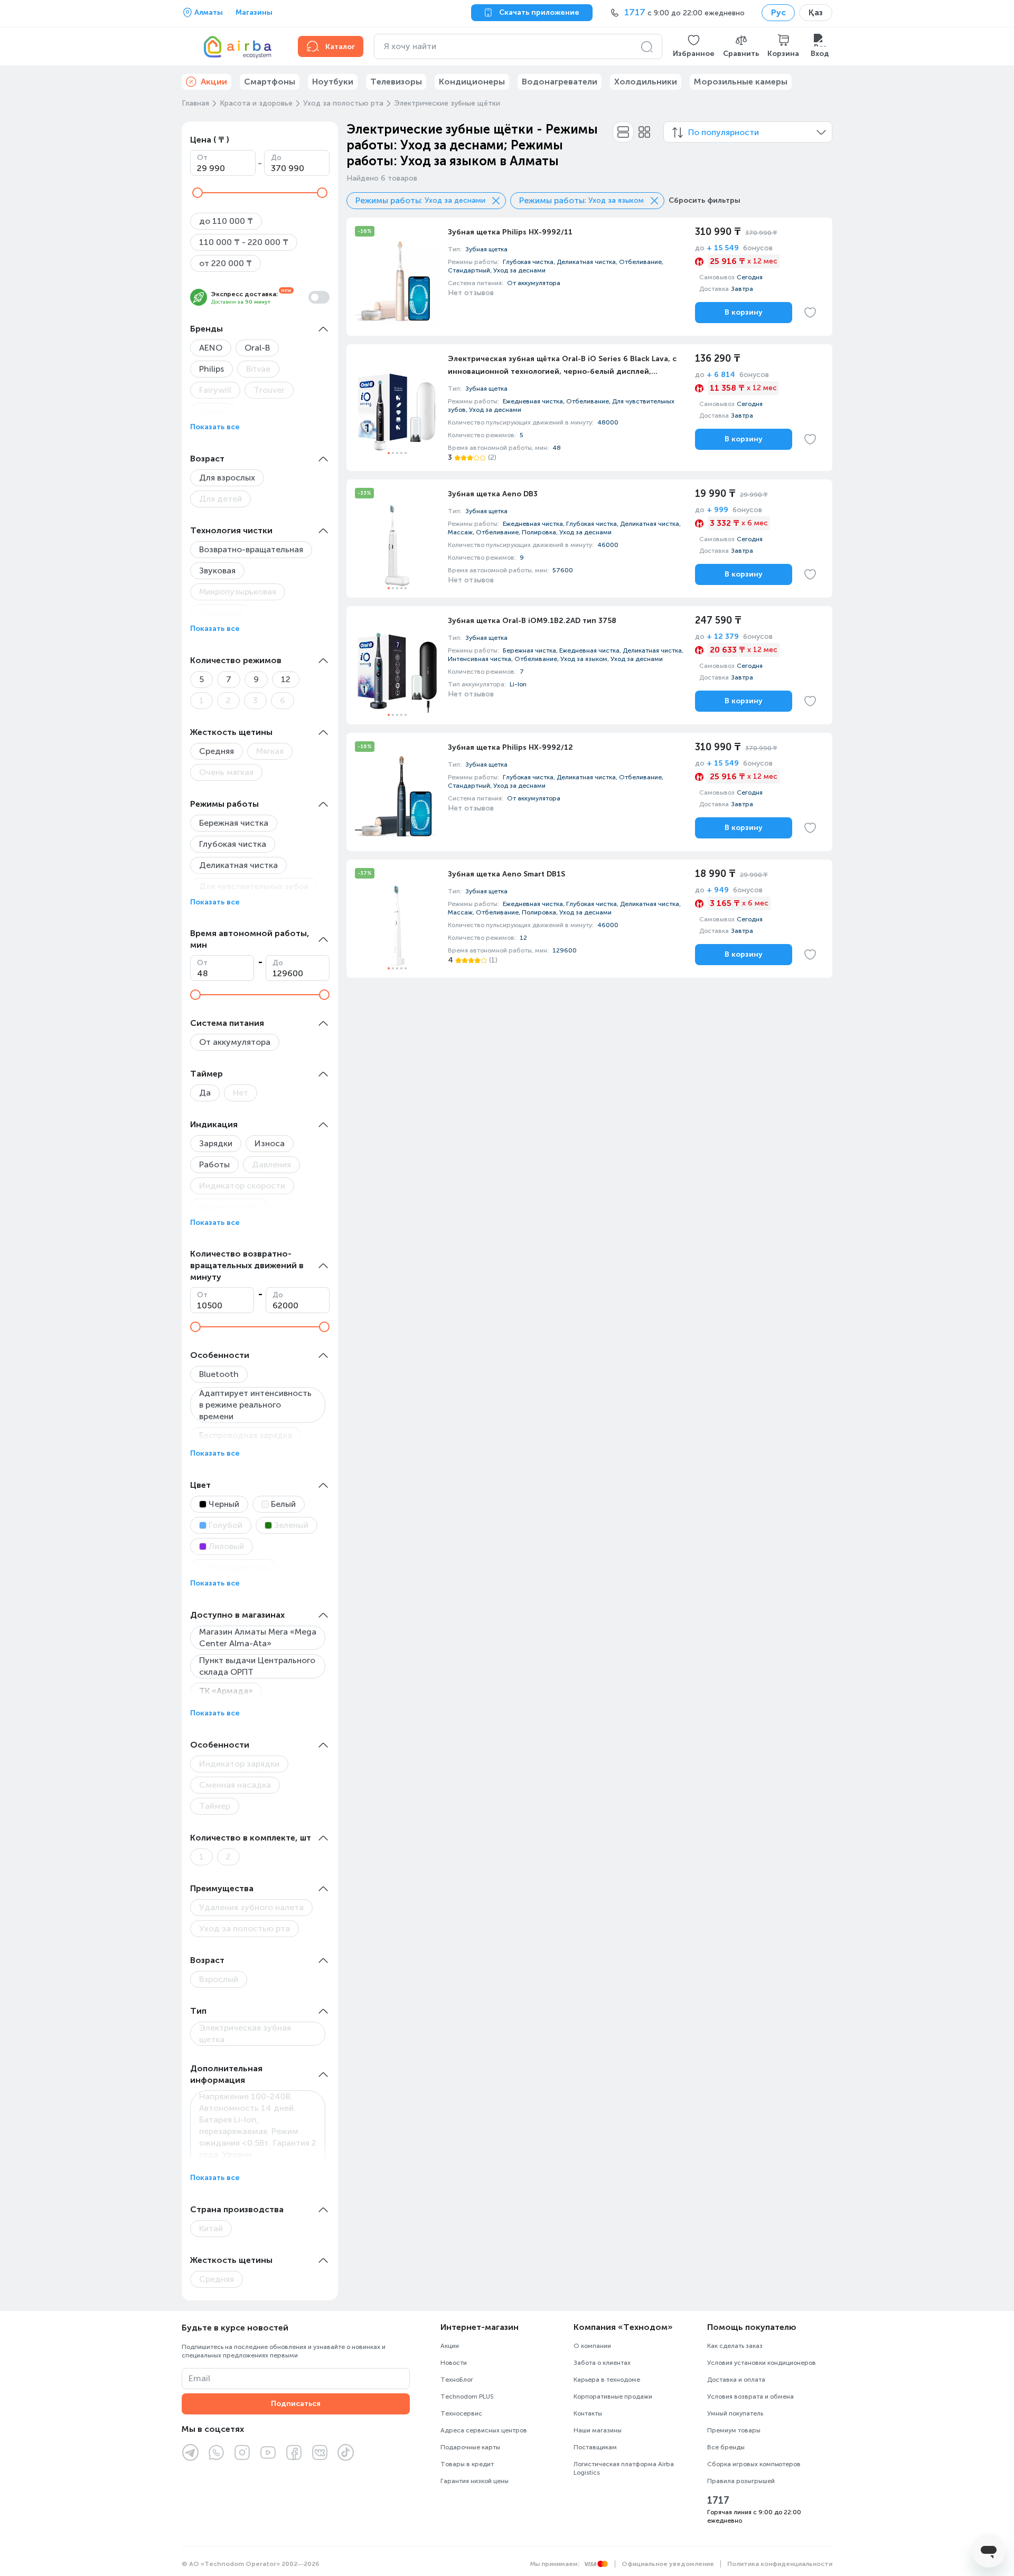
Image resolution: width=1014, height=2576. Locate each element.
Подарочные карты (470, 2447)
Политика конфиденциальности (780, 2564)
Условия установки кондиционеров (762, 2363)
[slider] (198, 193)
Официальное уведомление (668, 2564)
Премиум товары (734, 2430)
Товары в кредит (467, 2464)
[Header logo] (233, 46)
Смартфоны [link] (270, 82)
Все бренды (726, 2447)
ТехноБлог (457, 2380)
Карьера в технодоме (607, 2380)
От (202, 158)
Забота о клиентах (602, 2363)
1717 (718, 2500)
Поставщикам (595, 2447)
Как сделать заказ (735, 2346)
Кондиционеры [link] (472, 82)
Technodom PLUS (467, 2396)
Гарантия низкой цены (475, 2481)
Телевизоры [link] (396, 82)
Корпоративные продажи (613, 2396)
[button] (694, 46)
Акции (450, 2346)
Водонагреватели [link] (560, 82)
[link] (589, 277)
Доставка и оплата (736, 2380)
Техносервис (461, 2413)
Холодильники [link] (646, 82)
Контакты (588, 2413)
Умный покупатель (735, 2413)
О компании (592, 2346)
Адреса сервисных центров (484, 2430)
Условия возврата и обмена (750, 2396)
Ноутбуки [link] (333, 82)
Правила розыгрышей (741, 2481)
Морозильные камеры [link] (741, 82)
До (276, 158)
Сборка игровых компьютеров (754, 2464)
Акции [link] (214, 82)
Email (199, 2378)
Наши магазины (598, 2430)
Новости (454, 2363)
